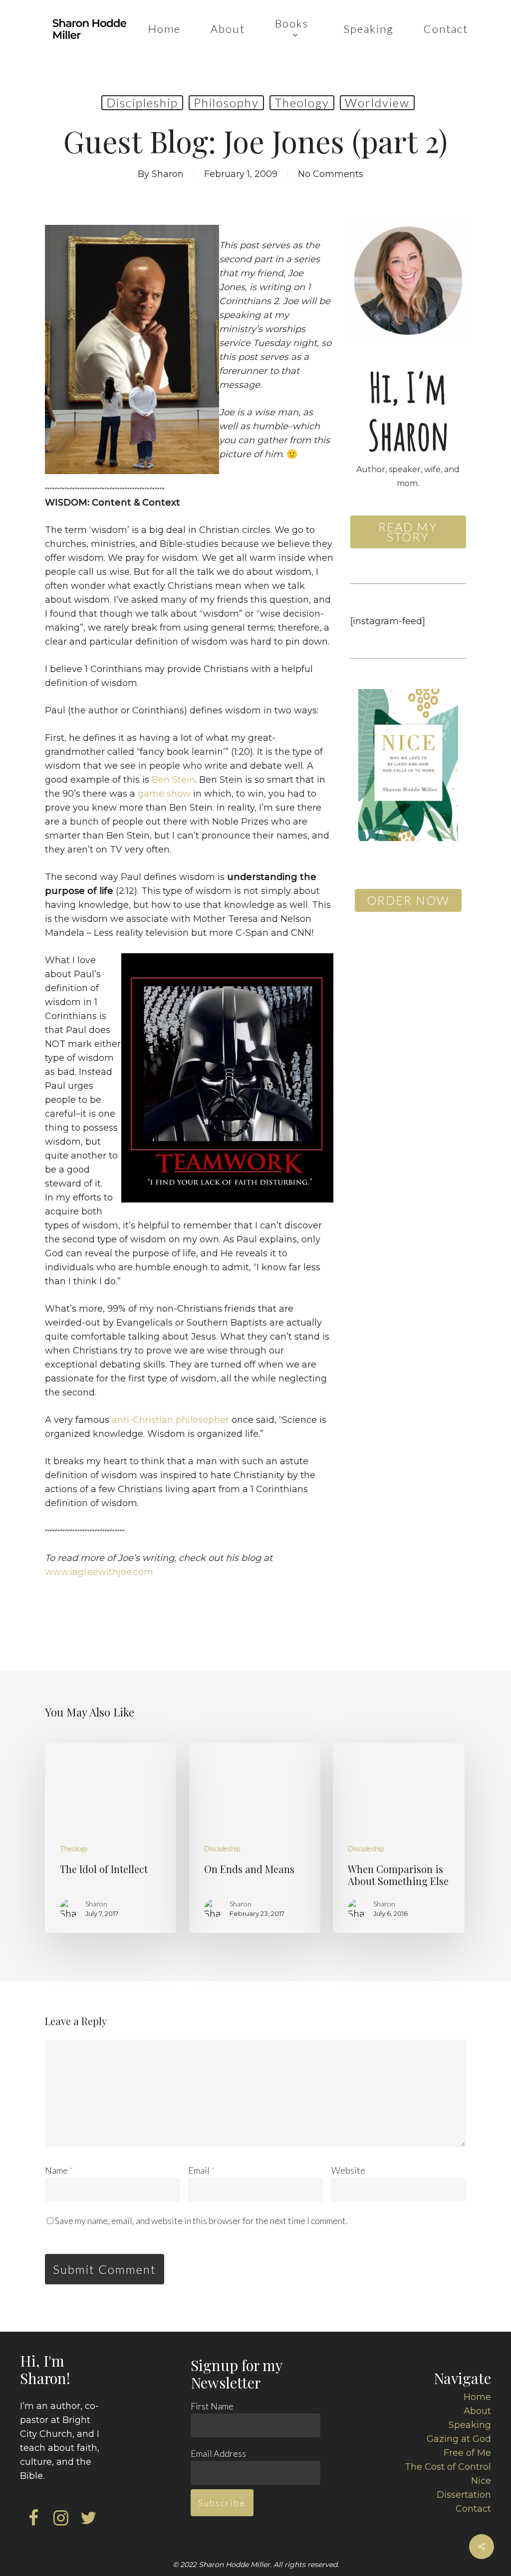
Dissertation (464, 2495)
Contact (473, 2509)
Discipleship (142, 102)
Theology (302, 102)
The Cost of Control (448, 2467)
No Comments (331, 174)
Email (201, 2170)
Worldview (377, 102)
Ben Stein (173, 780)
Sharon (168, 174)
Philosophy (226, 102)
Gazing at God (459, 2439)
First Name (212, 2406)
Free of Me (467, 2453)
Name (59, 2170)
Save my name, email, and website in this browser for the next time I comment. (201, 2221)
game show (164, 794)
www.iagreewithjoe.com (99, 1572)
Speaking (470, 2425)
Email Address (218, 2453)
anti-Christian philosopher (170, 1420)
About (477, 2411)
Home (477, 2397)
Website (348, 2170)
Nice (481, 2481)
